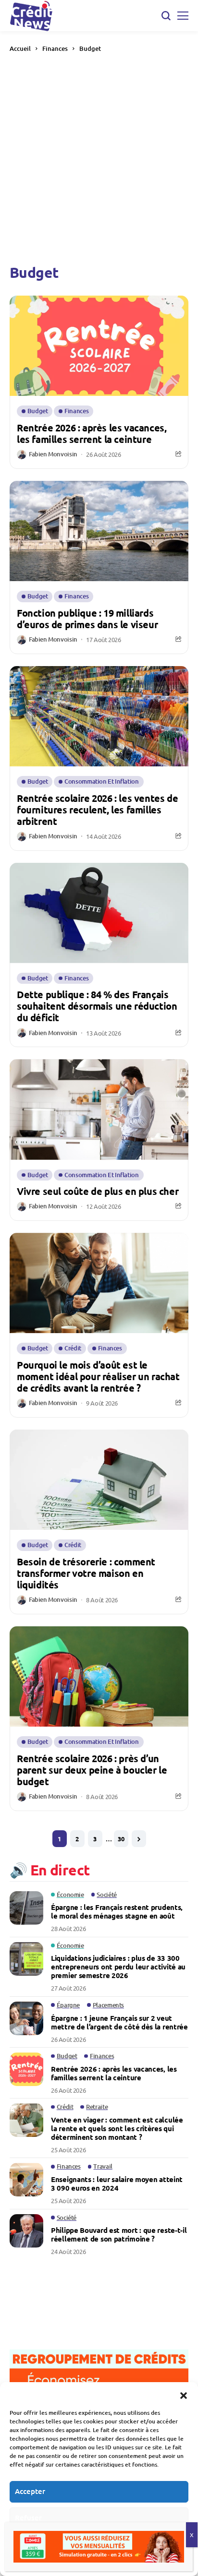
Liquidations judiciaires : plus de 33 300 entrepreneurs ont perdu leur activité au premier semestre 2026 (118, 1967)
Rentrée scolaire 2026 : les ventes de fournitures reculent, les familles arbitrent (97, 810)
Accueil (20, 48)
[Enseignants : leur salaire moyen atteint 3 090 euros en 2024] (26, 2180)
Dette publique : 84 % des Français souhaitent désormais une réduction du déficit (97, 1006)
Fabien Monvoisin (53, 454)
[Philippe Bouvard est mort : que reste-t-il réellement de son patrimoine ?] (26, 2231)
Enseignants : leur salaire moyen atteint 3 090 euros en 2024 (117, 2183)
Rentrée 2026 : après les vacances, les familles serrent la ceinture (92, 433)
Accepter (30, 2491)
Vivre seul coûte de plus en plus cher (98, 1191)
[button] (184, 2394)
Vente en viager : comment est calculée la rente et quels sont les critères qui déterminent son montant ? (117, 2128)
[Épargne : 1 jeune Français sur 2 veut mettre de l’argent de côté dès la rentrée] (26, 2018)
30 (121, 1839)
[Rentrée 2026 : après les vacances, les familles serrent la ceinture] (26, 2069)
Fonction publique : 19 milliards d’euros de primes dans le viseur (87, 619)
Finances (55, 48)
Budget (90, 48)
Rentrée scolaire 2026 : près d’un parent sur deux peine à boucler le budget (92, 1770)
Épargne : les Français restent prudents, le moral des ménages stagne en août (117, 1911)
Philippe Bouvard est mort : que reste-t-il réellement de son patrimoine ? (119, 2234)
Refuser (28, 2517)
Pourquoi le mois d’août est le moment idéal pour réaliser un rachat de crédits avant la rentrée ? (98, 1376)
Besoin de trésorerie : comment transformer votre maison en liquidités (86, 1573)
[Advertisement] (99, 158)
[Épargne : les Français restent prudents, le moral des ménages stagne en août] (26, 1908)
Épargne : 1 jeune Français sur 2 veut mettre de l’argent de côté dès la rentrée (119, 2022)
